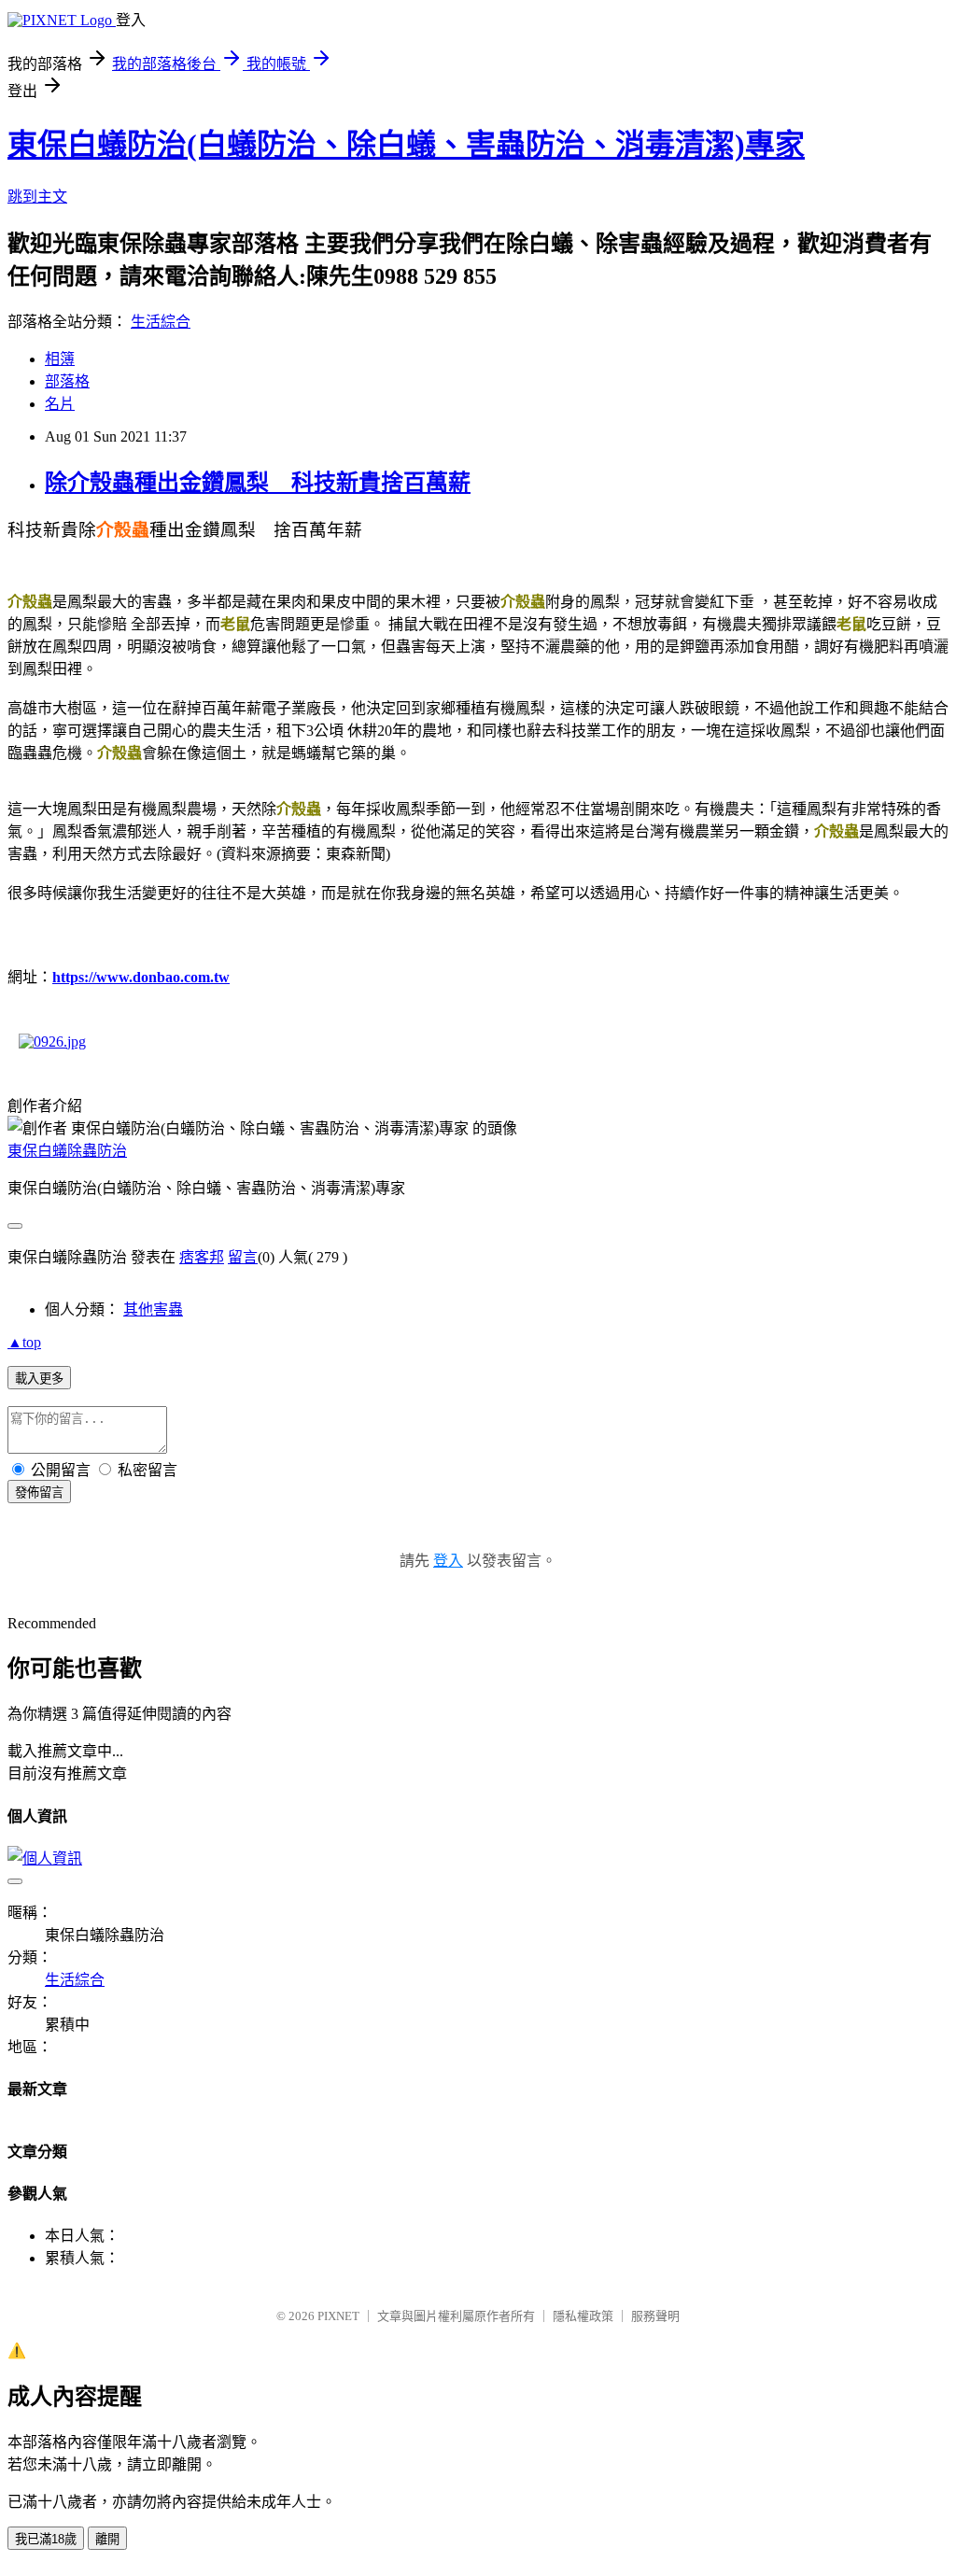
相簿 (60, 359)
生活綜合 (161, 322)
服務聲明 (655, 2316)
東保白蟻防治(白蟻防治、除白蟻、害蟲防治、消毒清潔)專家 (406, 145)
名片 (60, 404)
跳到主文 (37, 197)
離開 (107, 2539)
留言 (243, 1257)
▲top (24, 1342)
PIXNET (338, 2316)
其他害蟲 (153, 1309)
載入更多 (39, 1379)
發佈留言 (39, 1492)
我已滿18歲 (46, 2539)
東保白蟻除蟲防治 (67, 1151)
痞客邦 (202, 1257)
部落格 (67, 381)
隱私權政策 (583, 2316)
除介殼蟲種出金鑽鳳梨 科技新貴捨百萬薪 (258, 483)
